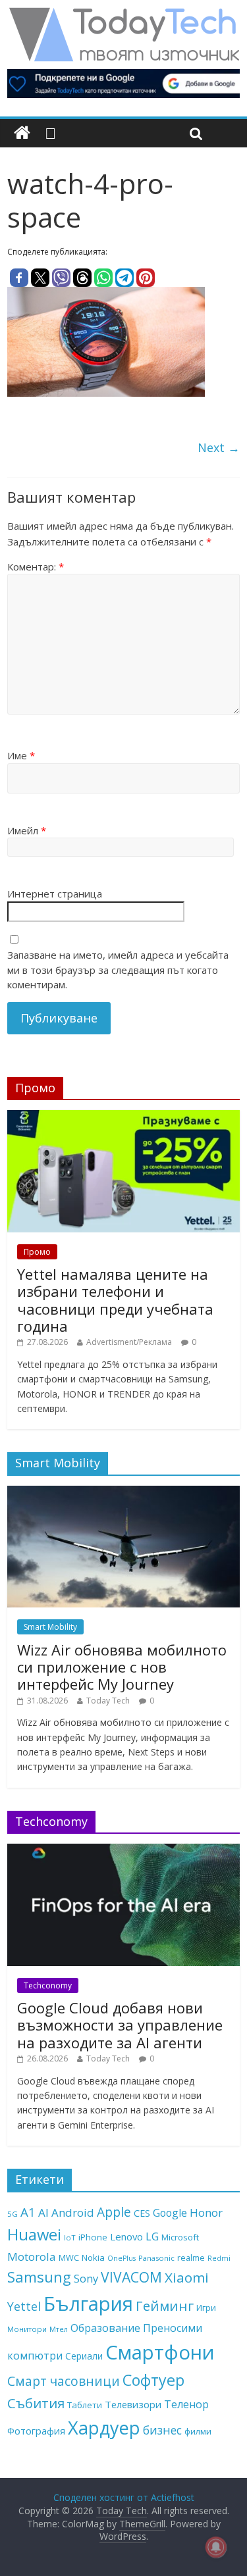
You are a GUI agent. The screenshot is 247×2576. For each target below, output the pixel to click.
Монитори (27, 2329)
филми (198, 2431)
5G (13, 2214)
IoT (70, 2237)
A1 (28, 2212)
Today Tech (108, 1701)
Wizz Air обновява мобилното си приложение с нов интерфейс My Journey (122, 1667)
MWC (69, 2258)
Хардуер (104, 2428)
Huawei (34, 2234)
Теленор (186, 2404)
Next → (219, 447)
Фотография (36, 2431)
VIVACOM (131, 2277)
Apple (114, 2212)
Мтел (59, 2329)
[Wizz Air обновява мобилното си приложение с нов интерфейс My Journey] (123, 1493)
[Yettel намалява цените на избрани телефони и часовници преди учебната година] (123, 1117)
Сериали (84, 2356)
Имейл (27, 830)
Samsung (39, 2277)
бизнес (162, 2430)
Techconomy (48, 1985)
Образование (105, 2328)
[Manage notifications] (216, 2547)
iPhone (93, 2237)
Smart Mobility (50, 1627)
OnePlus (122, 2258)
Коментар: (36, 567)
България (88, 2304)
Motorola (32, 2257)
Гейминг (165, 2306)
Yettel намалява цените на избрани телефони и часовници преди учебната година (115, 1300)
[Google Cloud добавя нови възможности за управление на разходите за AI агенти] (123, 1851)
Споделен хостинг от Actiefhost (124, 2497)
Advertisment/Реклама (129, 1342)
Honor (206, 2212)
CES (142, 2213)
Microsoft (180, 2237)
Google (170, 2213)
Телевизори (133, 2404)
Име (21, 755)
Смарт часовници (64, 2381)
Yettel (24, 2306)
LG (152, 2236)
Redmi (219, 2258)
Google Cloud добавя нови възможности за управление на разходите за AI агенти (120, 2025)
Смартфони (160, 2352)
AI (43, 2212)
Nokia (93, 2258)
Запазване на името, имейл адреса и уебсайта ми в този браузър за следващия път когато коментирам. (118, 970)
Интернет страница (55, 894)
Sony (86, 2278)
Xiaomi (187, 2277)
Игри (206, 2308)
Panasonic (156, 2258)
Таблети (85, 2405)
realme (191, 2258)
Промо (37, 1252)
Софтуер (153, 2380)
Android (73, 2212)
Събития (36, 2403)
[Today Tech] (124, 14)
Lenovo (126, 2236)
